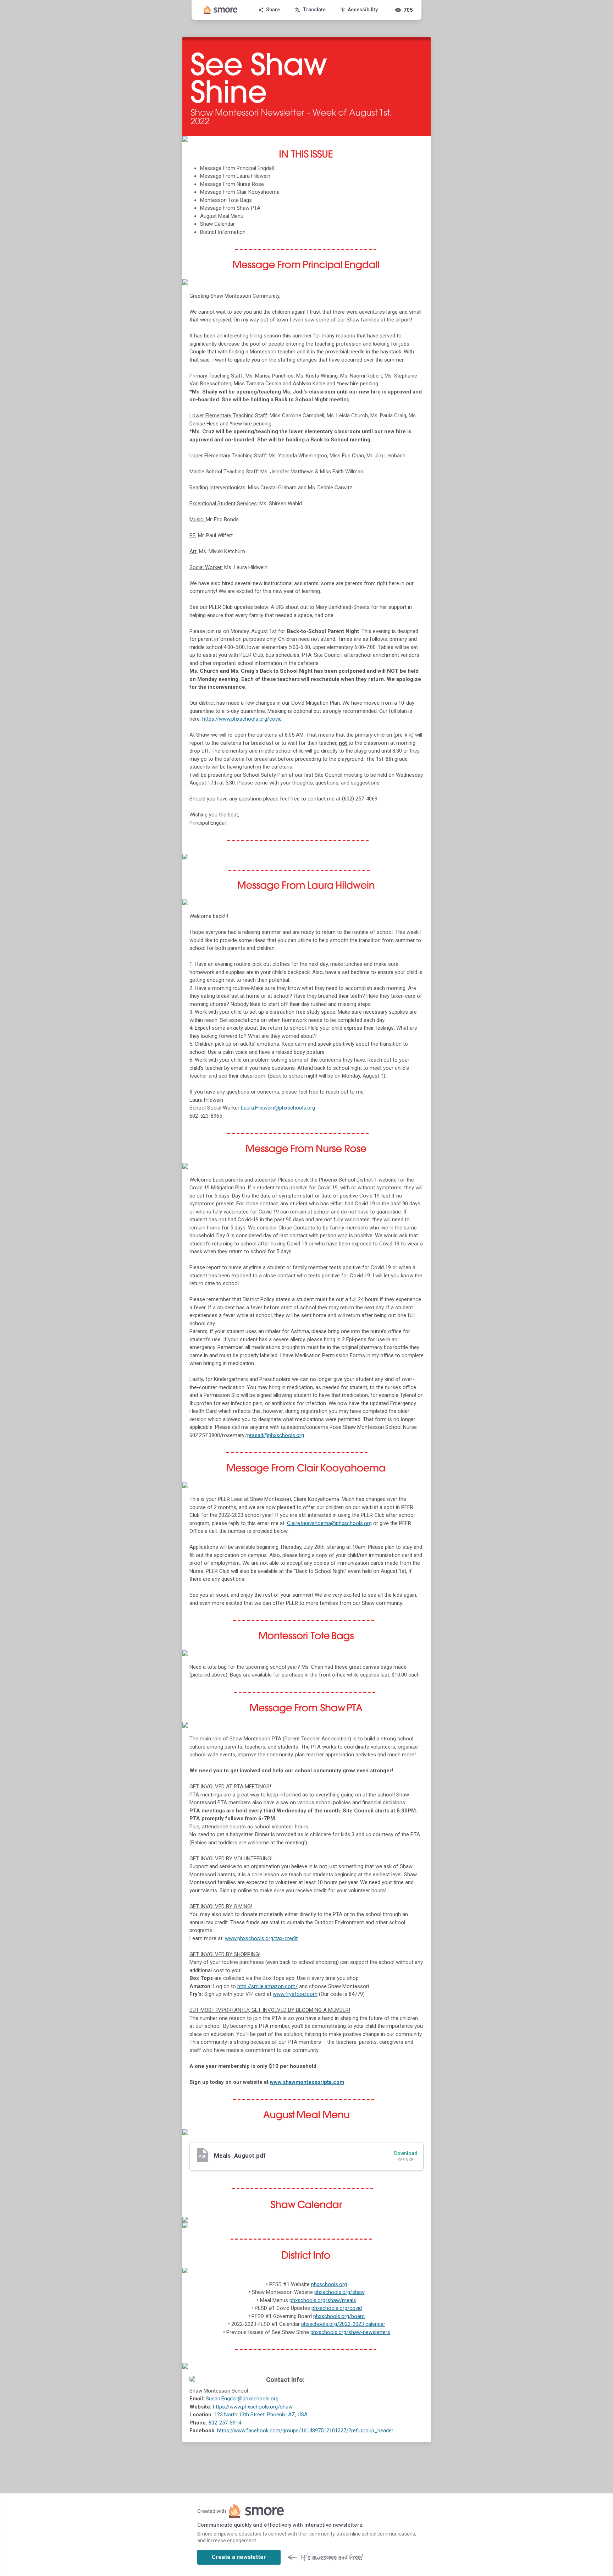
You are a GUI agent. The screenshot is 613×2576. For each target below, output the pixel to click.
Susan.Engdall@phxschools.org (242, 2399)
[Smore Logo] (221, 10)
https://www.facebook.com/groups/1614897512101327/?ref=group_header (305, 2431)
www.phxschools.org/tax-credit (261, 1938)
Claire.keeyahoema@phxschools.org (329, 1523)
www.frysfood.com (295, 1994)
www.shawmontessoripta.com (307, 2082)
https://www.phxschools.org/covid (242, 719)
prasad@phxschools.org (276, 1435)
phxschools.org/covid (337, 2308)
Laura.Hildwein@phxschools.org (278, 1108)
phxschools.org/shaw (339, 2292)
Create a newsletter (239, 2557)
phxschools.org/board (339, 2316)
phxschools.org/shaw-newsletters (350, 2332)
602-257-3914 (225, 2423)
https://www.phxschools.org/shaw (253, 2407)
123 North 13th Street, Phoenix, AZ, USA (261, 2415)
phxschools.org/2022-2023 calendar (343, 2324)
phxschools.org (329, 2284)
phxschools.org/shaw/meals (323, 2300)
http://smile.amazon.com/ (267, 1986)
